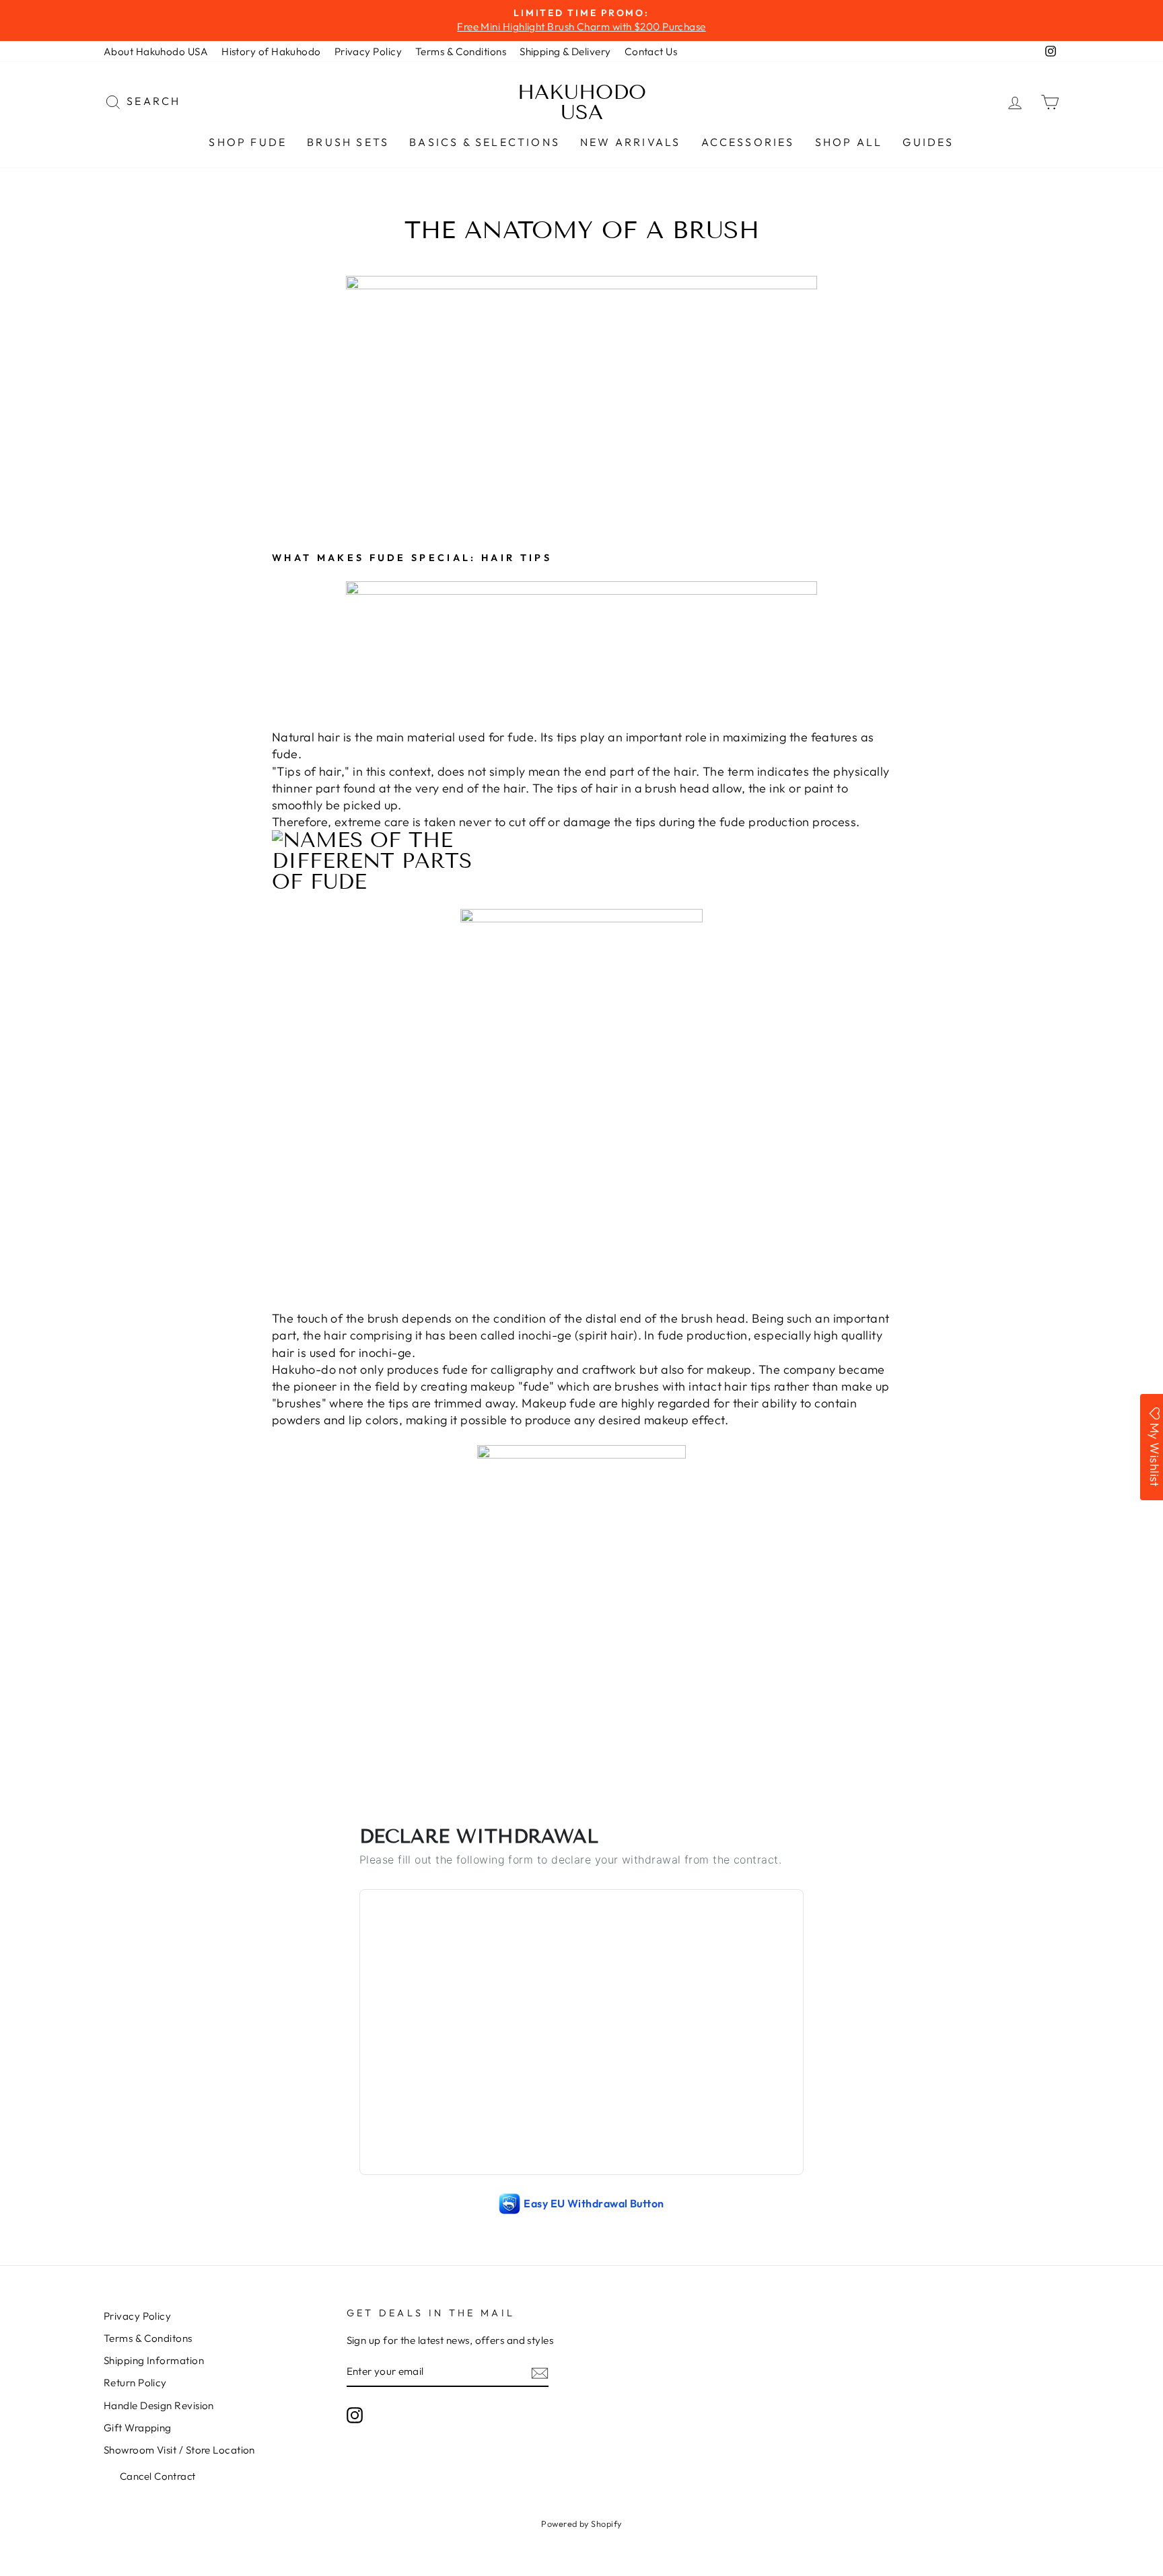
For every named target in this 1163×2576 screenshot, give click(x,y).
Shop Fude (248, 142)
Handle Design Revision (159, 2405)
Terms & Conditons (148, 2338)
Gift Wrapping (138, 2428)
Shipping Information (154, 2360)
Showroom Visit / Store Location (179, 2450)
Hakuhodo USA (582, 102)
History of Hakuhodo (271, 51)
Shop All (849, 142)
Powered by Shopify (581, 2524)
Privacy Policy (368, 51)
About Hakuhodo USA (156, 51)
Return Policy (135, 2383)
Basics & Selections (485, 142)
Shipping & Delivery (565, 51)
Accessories (748, 142)
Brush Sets (348, 142)
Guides (928, 142)
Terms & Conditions (461, 51)
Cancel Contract (158, 2476)
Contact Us (651, 51)
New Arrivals (630, 142)
